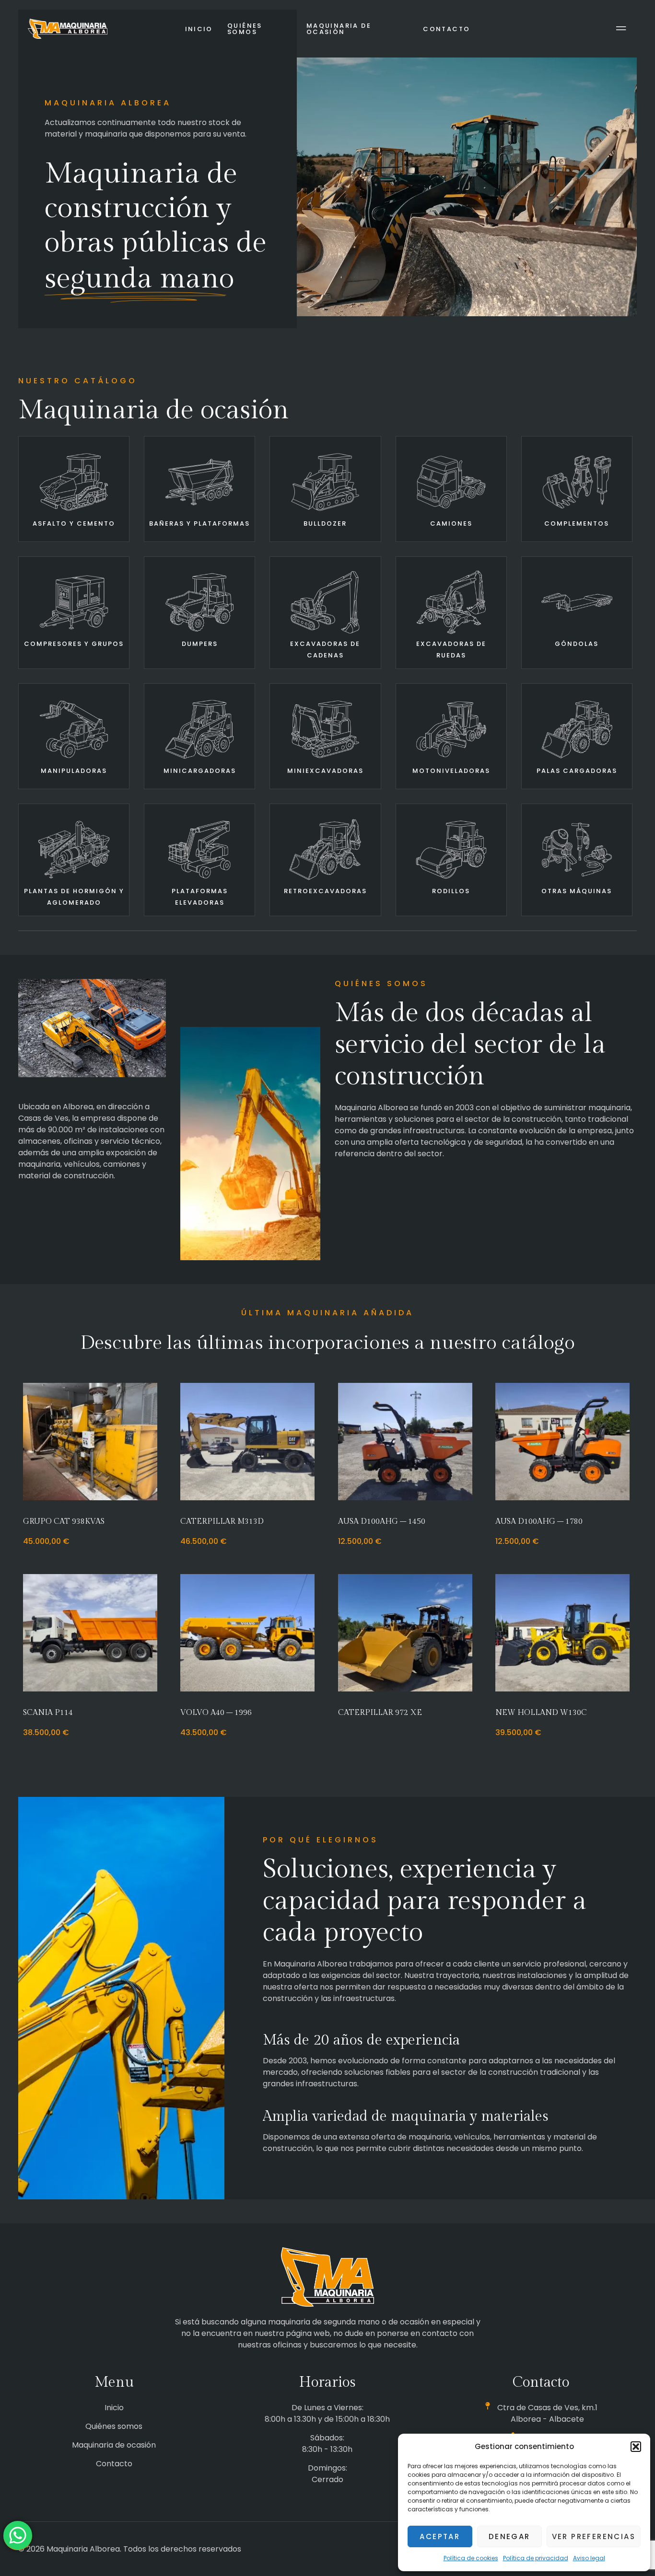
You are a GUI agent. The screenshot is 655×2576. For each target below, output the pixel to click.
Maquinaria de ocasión (339, 29)
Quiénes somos (245, 29)
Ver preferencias (594, 2536)
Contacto (446, 29)
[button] (636, 2447)
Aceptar (440, 2536)
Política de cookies (471, 2558)
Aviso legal (589, 2558)
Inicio (199, 29)
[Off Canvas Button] (621, 29)
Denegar (509, 2536)
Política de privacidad (536, 2558)
